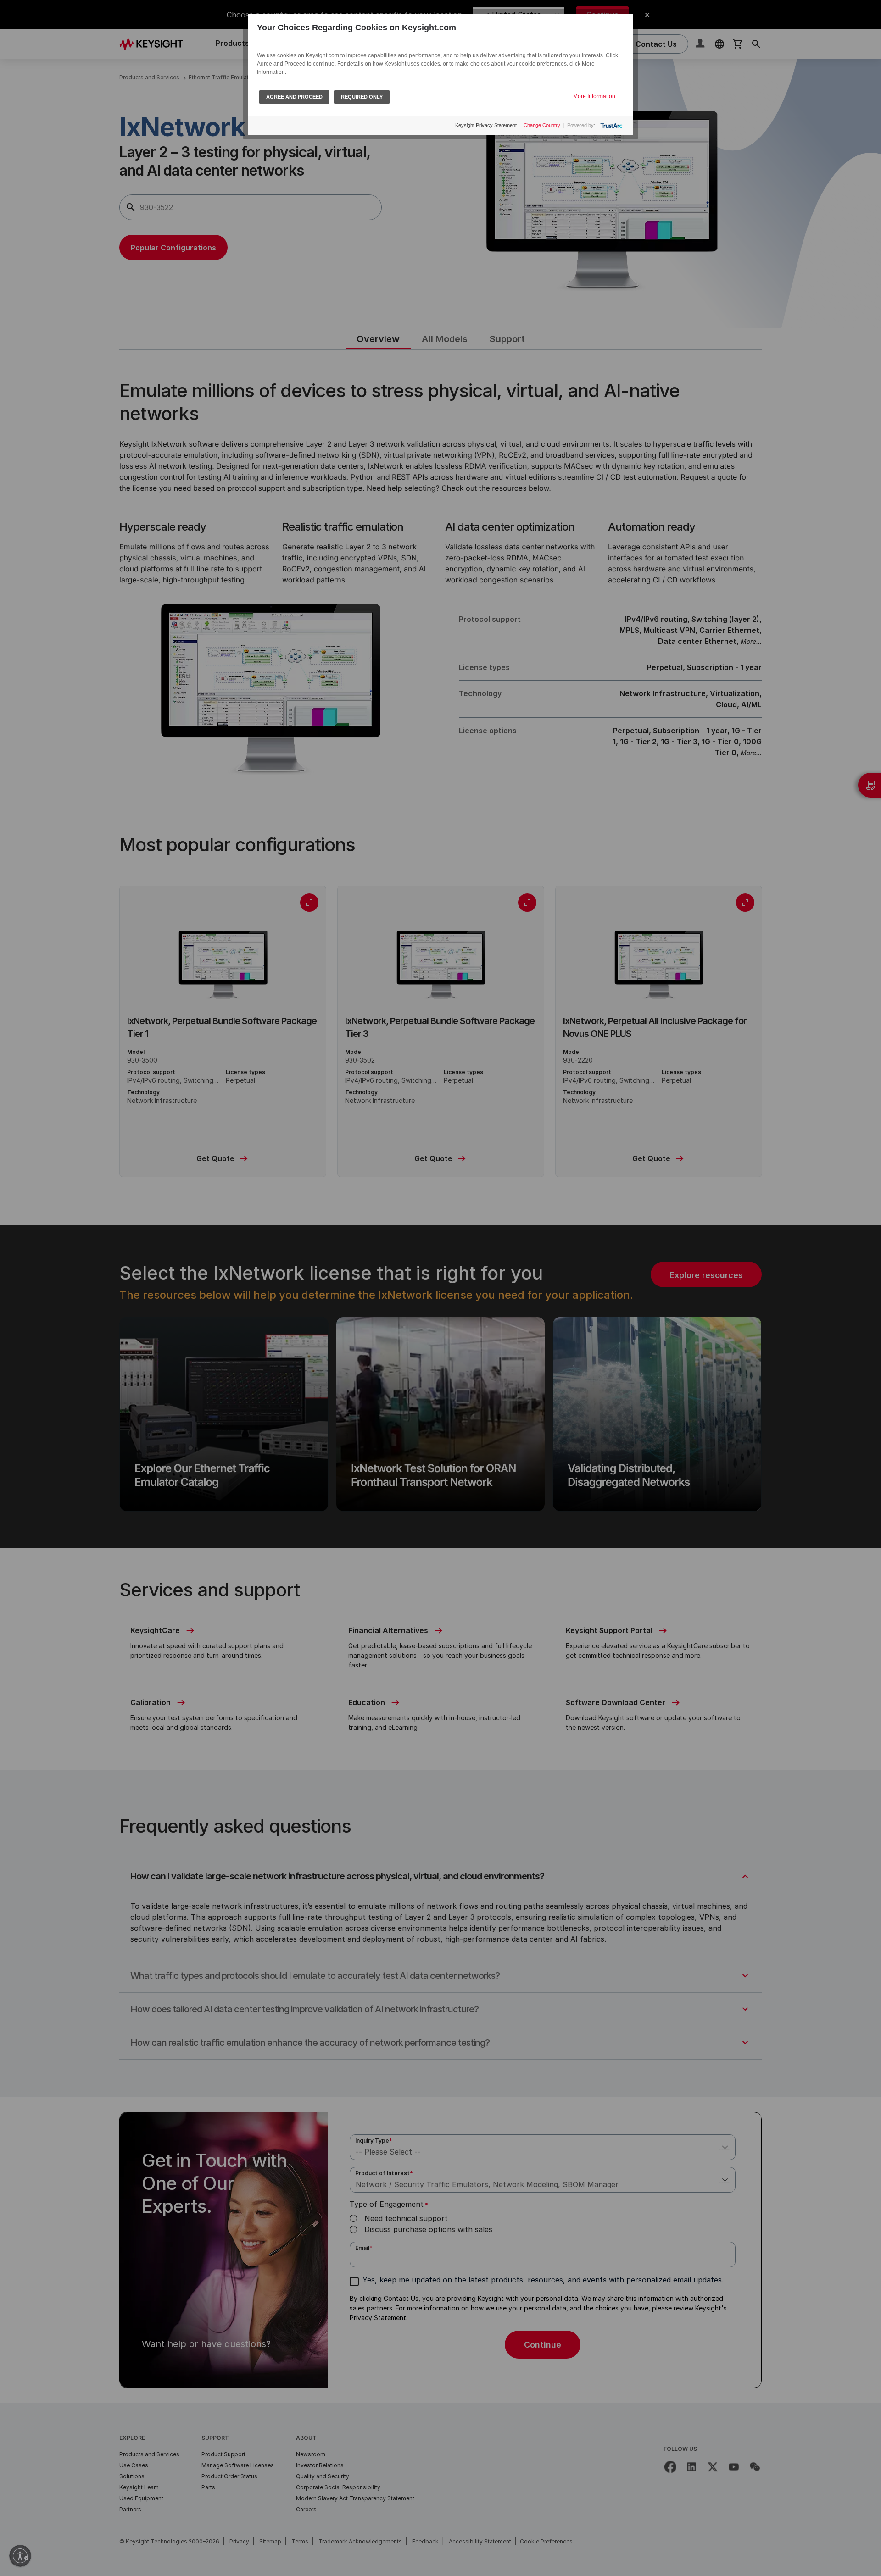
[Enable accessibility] (20, 2556)
